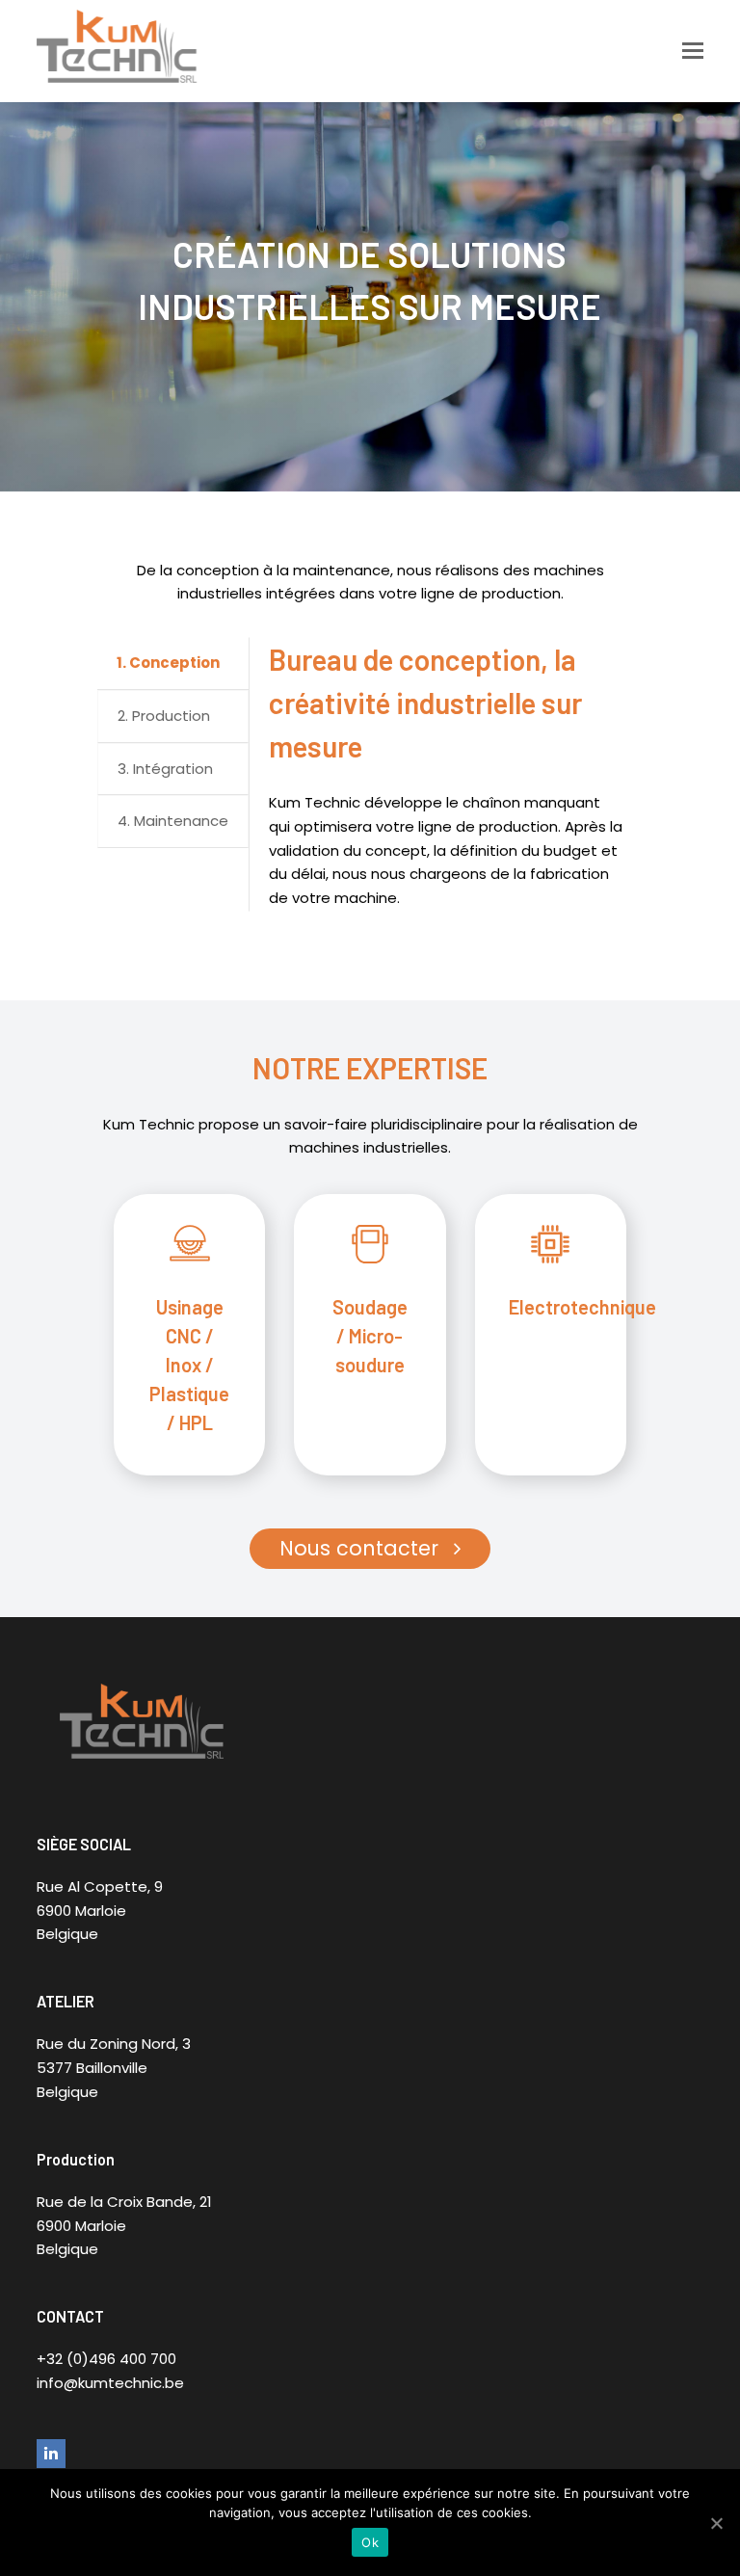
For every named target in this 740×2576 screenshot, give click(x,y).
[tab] (173, 664)
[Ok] (716, 2523)
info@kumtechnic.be (110, 2383)
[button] (693, 51)
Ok (370, 2542)
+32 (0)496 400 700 (106, 2359)
